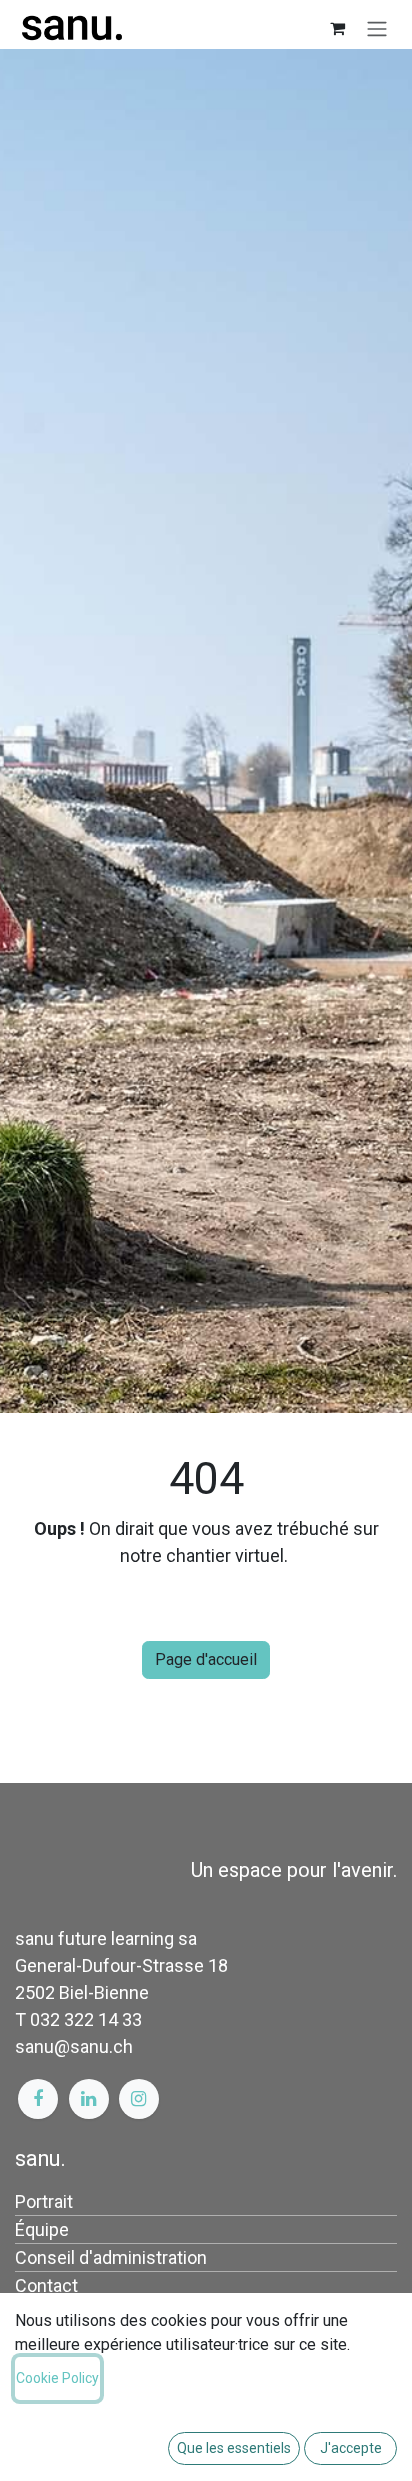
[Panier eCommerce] (337, 28)
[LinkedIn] (89, 2099)
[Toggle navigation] (377, 28)
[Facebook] (38, 2099)
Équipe (42, 2229)
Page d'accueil (206, 1659)
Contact (46, 2285)
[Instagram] (139, 2099)
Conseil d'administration (111, 2257)
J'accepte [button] (351, 2448)
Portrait (44, 2201)
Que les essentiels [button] (234, 2448)
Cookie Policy (57, 2378)
